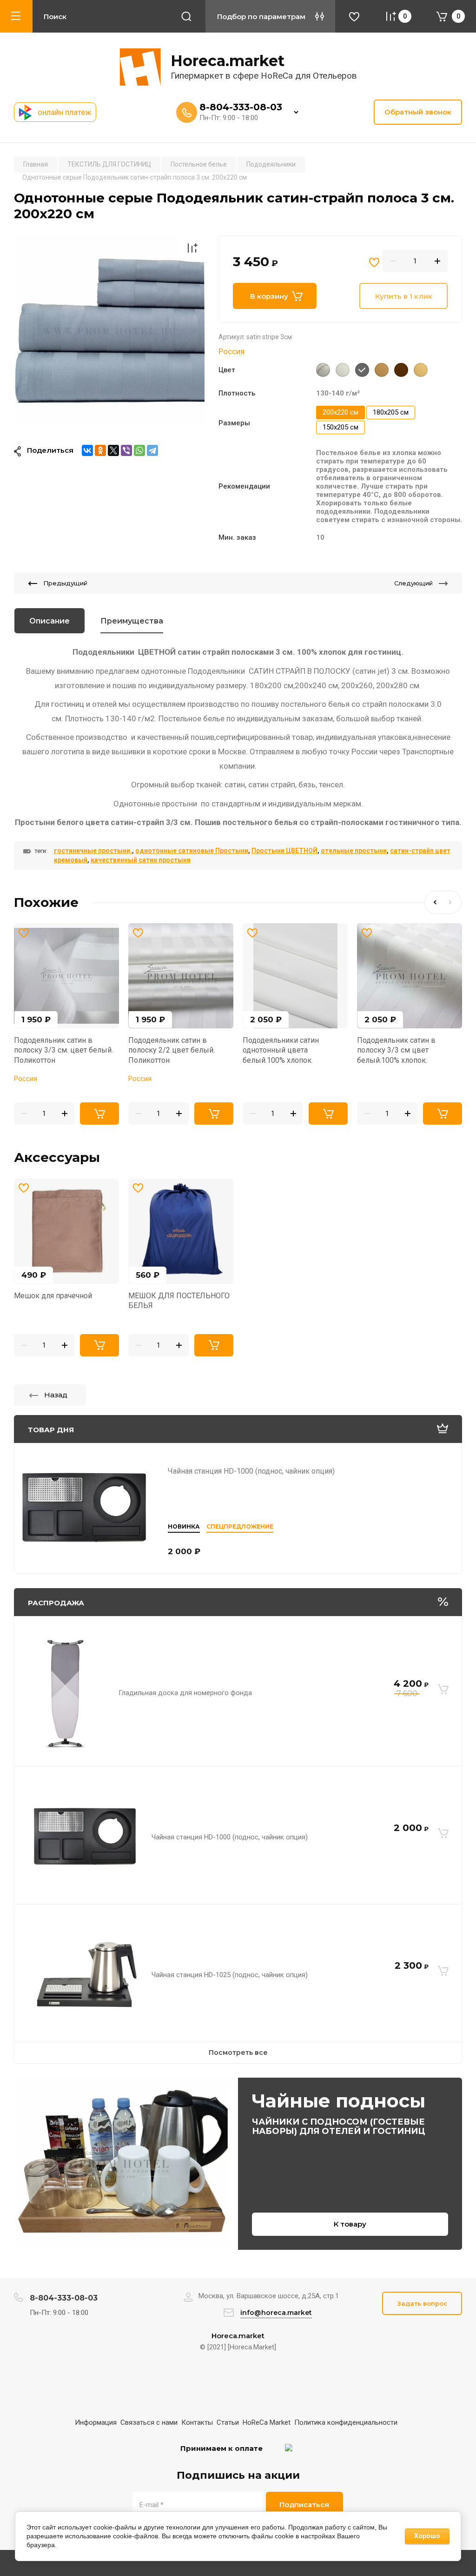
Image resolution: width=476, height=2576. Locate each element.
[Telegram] (152, 450)
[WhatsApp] (139, 450)
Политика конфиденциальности (346, 2422)
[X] (113, 450)
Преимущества (132, 621)
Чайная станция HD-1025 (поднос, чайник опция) (230, 1975)
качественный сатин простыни (141, 860)
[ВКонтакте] (87, 450)
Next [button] (452, 902)
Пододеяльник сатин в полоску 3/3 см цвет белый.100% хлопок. (396, 1050)
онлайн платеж (64, 112)
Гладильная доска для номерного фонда (185, 1693)
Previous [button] (434, 902)
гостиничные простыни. (93, 851)
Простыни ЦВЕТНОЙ (284, 851)
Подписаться (304, 2505)
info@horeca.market (276, 2313)
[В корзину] (443, 1689)
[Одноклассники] (100, 450)
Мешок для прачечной (53, 1296)
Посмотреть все (238, 2053)
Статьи (228, 2422)
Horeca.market (228, 61)
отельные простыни (354, 851)
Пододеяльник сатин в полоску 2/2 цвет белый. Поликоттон (172, 1050)
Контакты (197, 2422)
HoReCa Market (267, 2422)
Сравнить (192, 248)
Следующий (413, 583)
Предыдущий (65, 583)
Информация (96, 2422)
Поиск (186, 16)
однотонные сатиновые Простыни (192, 851)
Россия (231, 351)
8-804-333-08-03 (241, 107)
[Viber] (126, 450)
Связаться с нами (149, 2422)
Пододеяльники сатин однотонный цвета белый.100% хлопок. (281, 1050)
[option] (109, 331)
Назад (56, 1395)
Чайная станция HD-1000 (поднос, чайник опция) (251, 1471)
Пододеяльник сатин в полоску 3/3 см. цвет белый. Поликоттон (63, 1050)
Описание (50, 621)
